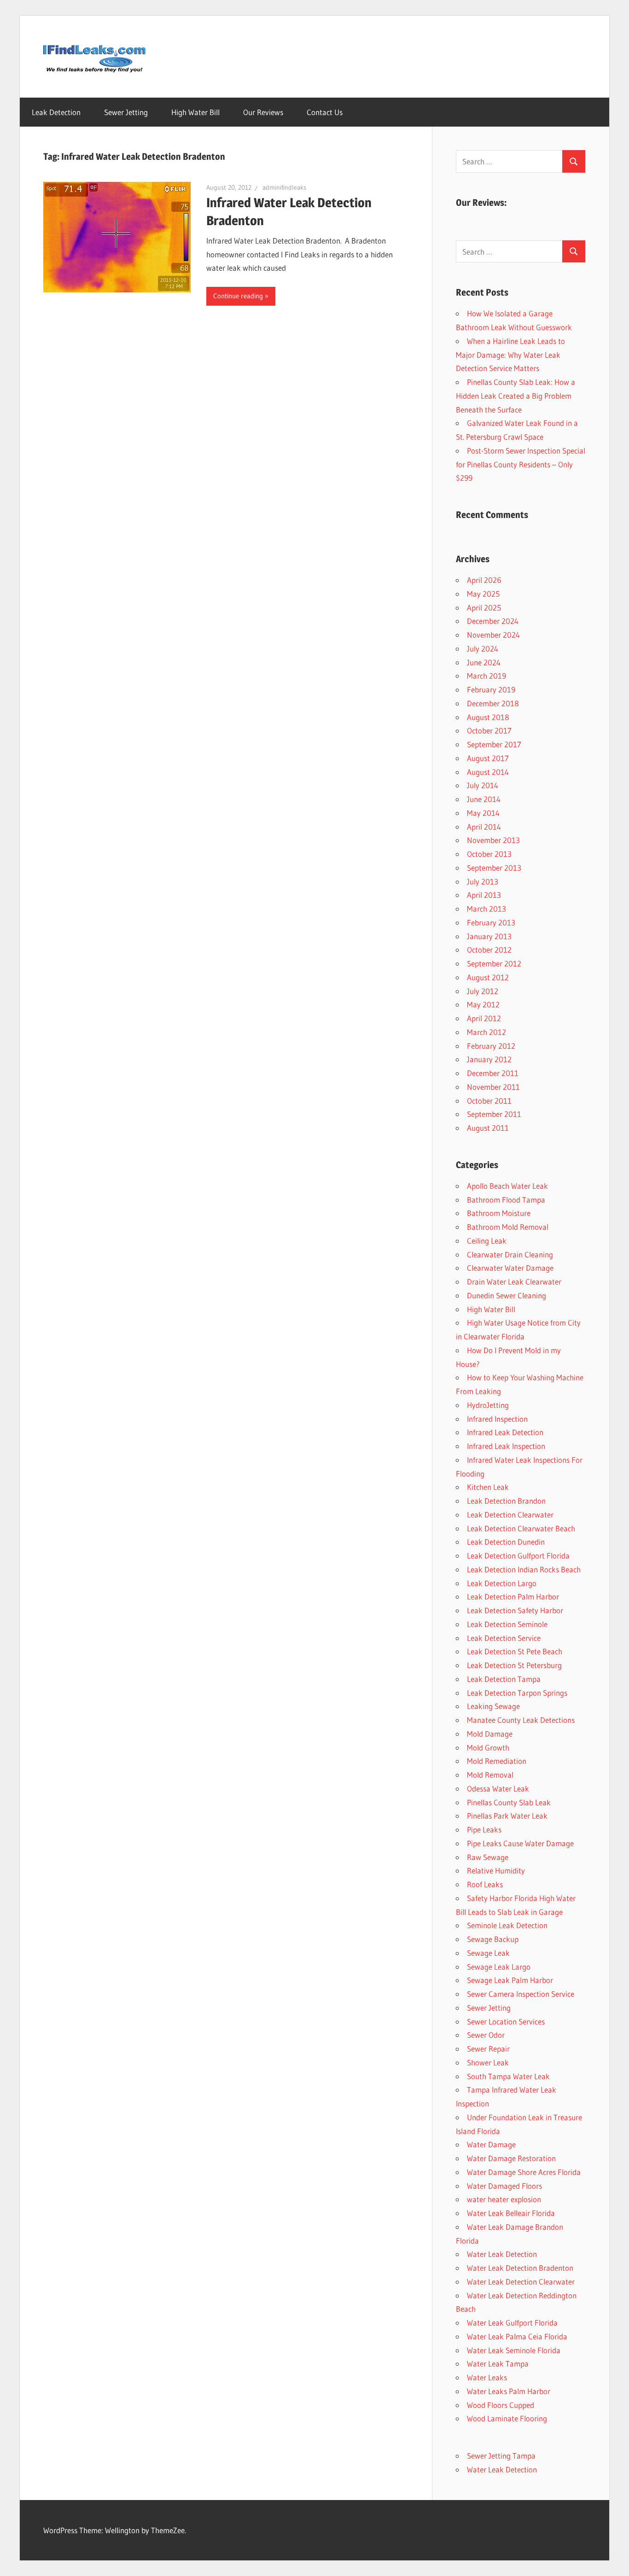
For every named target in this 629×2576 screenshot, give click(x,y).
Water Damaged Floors (504, 2186)
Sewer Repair (488, 2049)
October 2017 (489, 730)
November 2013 (493, 840)
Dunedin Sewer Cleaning (507, 1295)
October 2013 (489, 854)
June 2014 (484, 799)
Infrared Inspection (497, 1419)
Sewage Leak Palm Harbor (510, 1980)
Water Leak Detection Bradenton (520, 2268)
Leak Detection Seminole (507, 1624)
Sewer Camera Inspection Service (521, 1994)
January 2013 (489, 936)
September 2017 (494, 744)
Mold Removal (490, 1775)
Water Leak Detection (502, 2254)
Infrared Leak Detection (505, 1432)
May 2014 (483, 813)
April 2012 (484, 1018)
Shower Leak (488, 2062)
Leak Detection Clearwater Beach (521, 1528)
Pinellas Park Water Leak (507, 1816)
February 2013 (491, 922)
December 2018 (493, 703)
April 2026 (484, 580)
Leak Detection (56, 112)
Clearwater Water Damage (510, 1268)
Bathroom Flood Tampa (506, 1200)
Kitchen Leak (488, 1487)
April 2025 (484, 608)
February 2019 (491, 689)
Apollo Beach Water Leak (507, 1186)
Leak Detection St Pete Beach (515, 1651)
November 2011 (493, 1087)
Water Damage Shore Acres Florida (524, 2172)
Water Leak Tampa (498, 2364)
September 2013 (494, 868)
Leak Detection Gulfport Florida (518, 1555)
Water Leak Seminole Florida (514, 2350)
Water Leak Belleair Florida (511, 2213)
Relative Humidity (496, 1870)
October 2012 (489, 950)
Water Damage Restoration (511, 2158)
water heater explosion (504, 2199)
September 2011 (494, 1114)
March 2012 (486, 1032)
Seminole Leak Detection (507, 1925)
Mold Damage (490, 1734)
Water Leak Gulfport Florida (512, 2323)
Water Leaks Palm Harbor (509, 2391)
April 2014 (484, 827)
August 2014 (488, 772)
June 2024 (484, 662)
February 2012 (491, 1046)
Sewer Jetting (126, 112)
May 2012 (483, 1004)
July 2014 (483, 785)
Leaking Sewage (493, 1706)
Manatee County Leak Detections (521, 1720)
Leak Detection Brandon (506, 1501)
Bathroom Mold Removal (508, 1227)
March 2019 (486, 676)
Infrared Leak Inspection (506, 1446)
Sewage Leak (488, 1953)
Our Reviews (263, 112)
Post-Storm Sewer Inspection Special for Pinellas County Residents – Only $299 (521, 464)
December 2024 (493, 621)
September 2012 (494, 963)
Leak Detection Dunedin (506, 1542)
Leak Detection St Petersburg (514, 1665)
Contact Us (325, 112)
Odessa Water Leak (498, 1788)
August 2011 (488, 1128)
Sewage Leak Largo (499, 1967)
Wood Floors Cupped (501, 2405)
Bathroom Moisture (499, 1213)
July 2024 (483, 648)
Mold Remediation (497, 1761)
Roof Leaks (485, 1884)
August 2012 (488, 977)
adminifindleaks (284, 187)
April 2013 (484, 895)
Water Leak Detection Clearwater (521, 2282)
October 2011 (489, 1101)
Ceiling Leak (487, 1241)
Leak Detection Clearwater (510, 1515)
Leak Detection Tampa (504, 1679)
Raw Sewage (488, 1857)
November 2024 (493, 635)
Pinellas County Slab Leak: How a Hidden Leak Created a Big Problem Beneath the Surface (515, 396)
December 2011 (493, 1073)
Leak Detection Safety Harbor (515, 1610)
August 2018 (488, 717)
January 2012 (489, 1059)
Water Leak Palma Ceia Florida (517, 2336)
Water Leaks (487, 2377)
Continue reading (238, 296)
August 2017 (488, 758)
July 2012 (483, 991)
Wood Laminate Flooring (507, 2418)
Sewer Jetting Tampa (501, 2456)
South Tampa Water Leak (508, 2076)
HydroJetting (488, 1405)
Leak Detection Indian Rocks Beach (524, 1569)
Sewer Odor (486, 2035)
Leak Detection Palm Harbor (513, 1596)
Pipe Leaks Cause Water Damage (520, 1843)
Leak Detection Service (504, 1638)
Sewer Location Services (506, 2021)
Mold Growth (488, 1747)
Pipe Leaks (484, 1829)
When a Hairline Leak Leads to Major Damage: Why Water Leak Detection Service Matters (510, 355)
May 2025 (483, 594)
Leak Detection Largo (502, 1583)
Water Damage (491, 2144)
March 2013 (486, 909)
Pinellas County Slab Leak (509, 1802)
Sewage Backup (493, 1939)
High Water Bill (195, 112)
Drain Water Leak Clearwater (514, 1282)
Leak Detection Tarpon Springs (517, 1693)
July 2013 (483, 881)
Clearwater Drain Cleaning (510, 1254)
